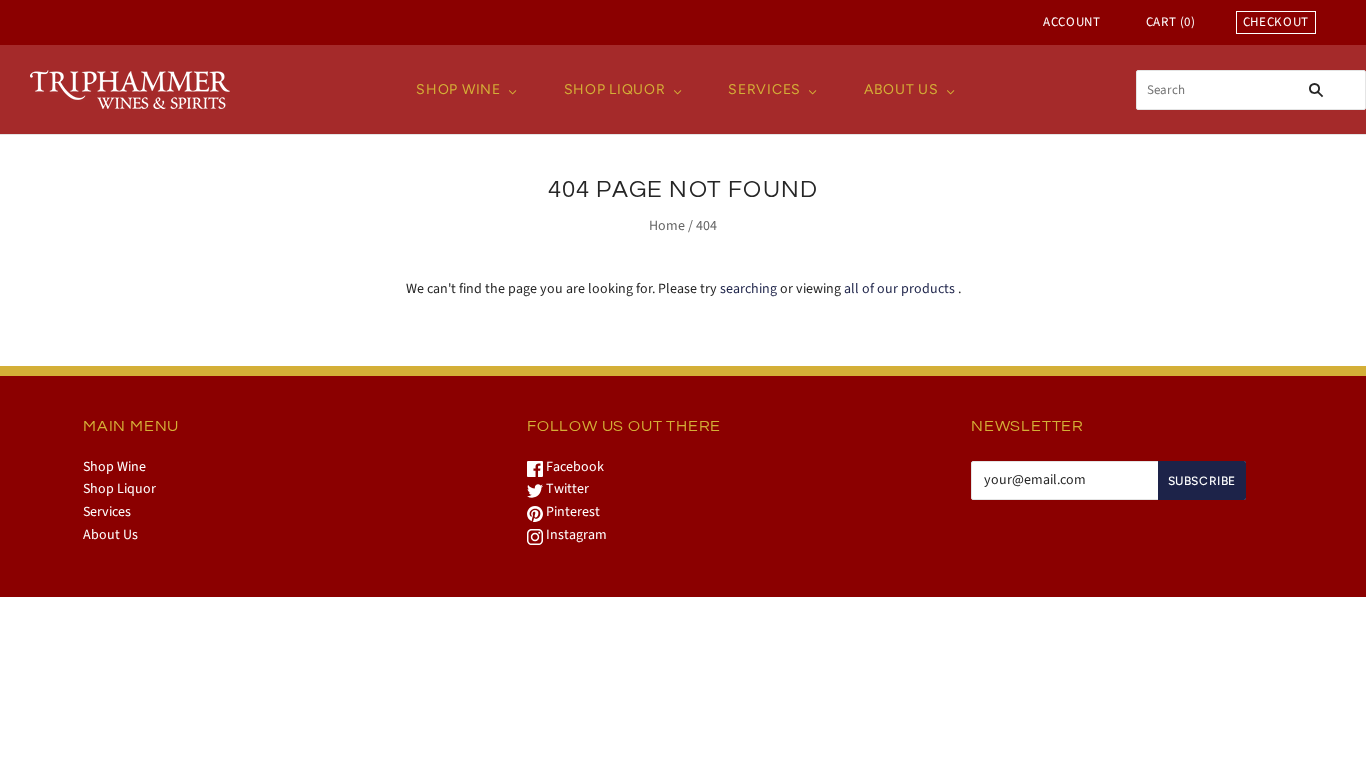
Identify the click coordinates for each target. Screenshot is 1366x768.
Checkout (1276, 22)
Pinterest (571, 512)
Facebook (573, 467)
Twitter (566, 489)
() (1171, 22)
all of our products (899, 289)
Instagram (575, 535)
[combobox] (1251, 90)
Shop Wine (458, 89)
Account (1072, 22)
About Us (901, 89)
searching (748, 289)
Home (667, 226)
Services (764, 89)
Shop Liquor (615, 89)
